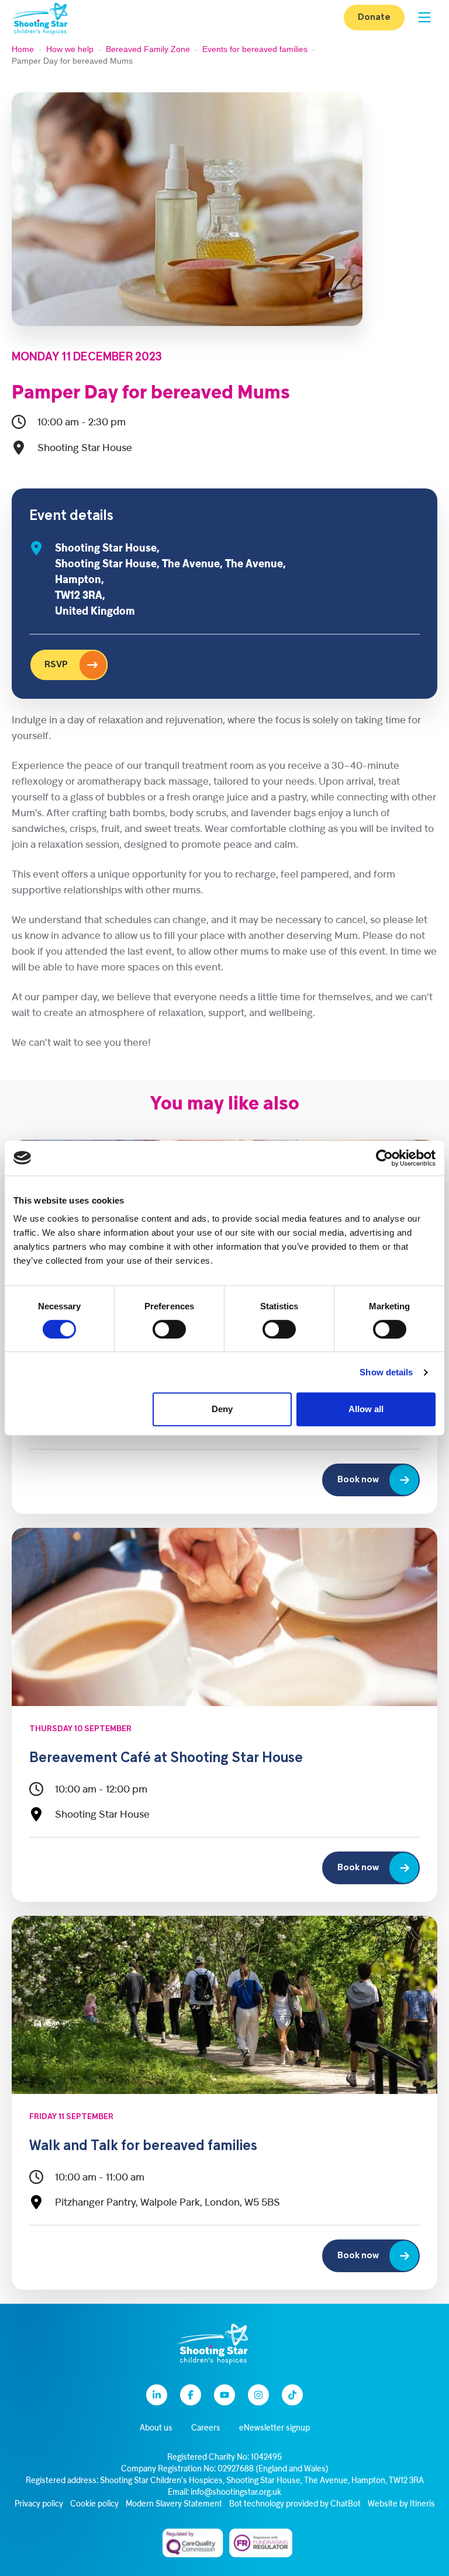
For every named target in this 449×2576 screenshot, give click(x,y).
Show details (386, 1372)
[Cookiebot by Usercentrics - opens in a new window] (384, 1158)
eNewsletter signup (274, 2428)
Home (23, 49)
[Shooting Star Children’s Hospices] (40, 18)
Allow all (366, 1409)
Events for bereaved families (255, 49)
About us (156, 2428)
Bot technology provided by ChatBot (295, 2504)
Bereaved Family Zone (148, 49)
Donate (374, 18)
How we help (70, 49)
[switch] (169, 1329)
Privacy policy (39, 2504)
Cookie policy (94, 2504)
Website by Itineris (401, 2504)
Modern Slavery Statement (174, 2504)
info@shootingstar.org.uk (236, 2493)
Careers (206, 2428)
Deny (222, 1409)
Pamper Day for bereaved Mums (151, 394)
